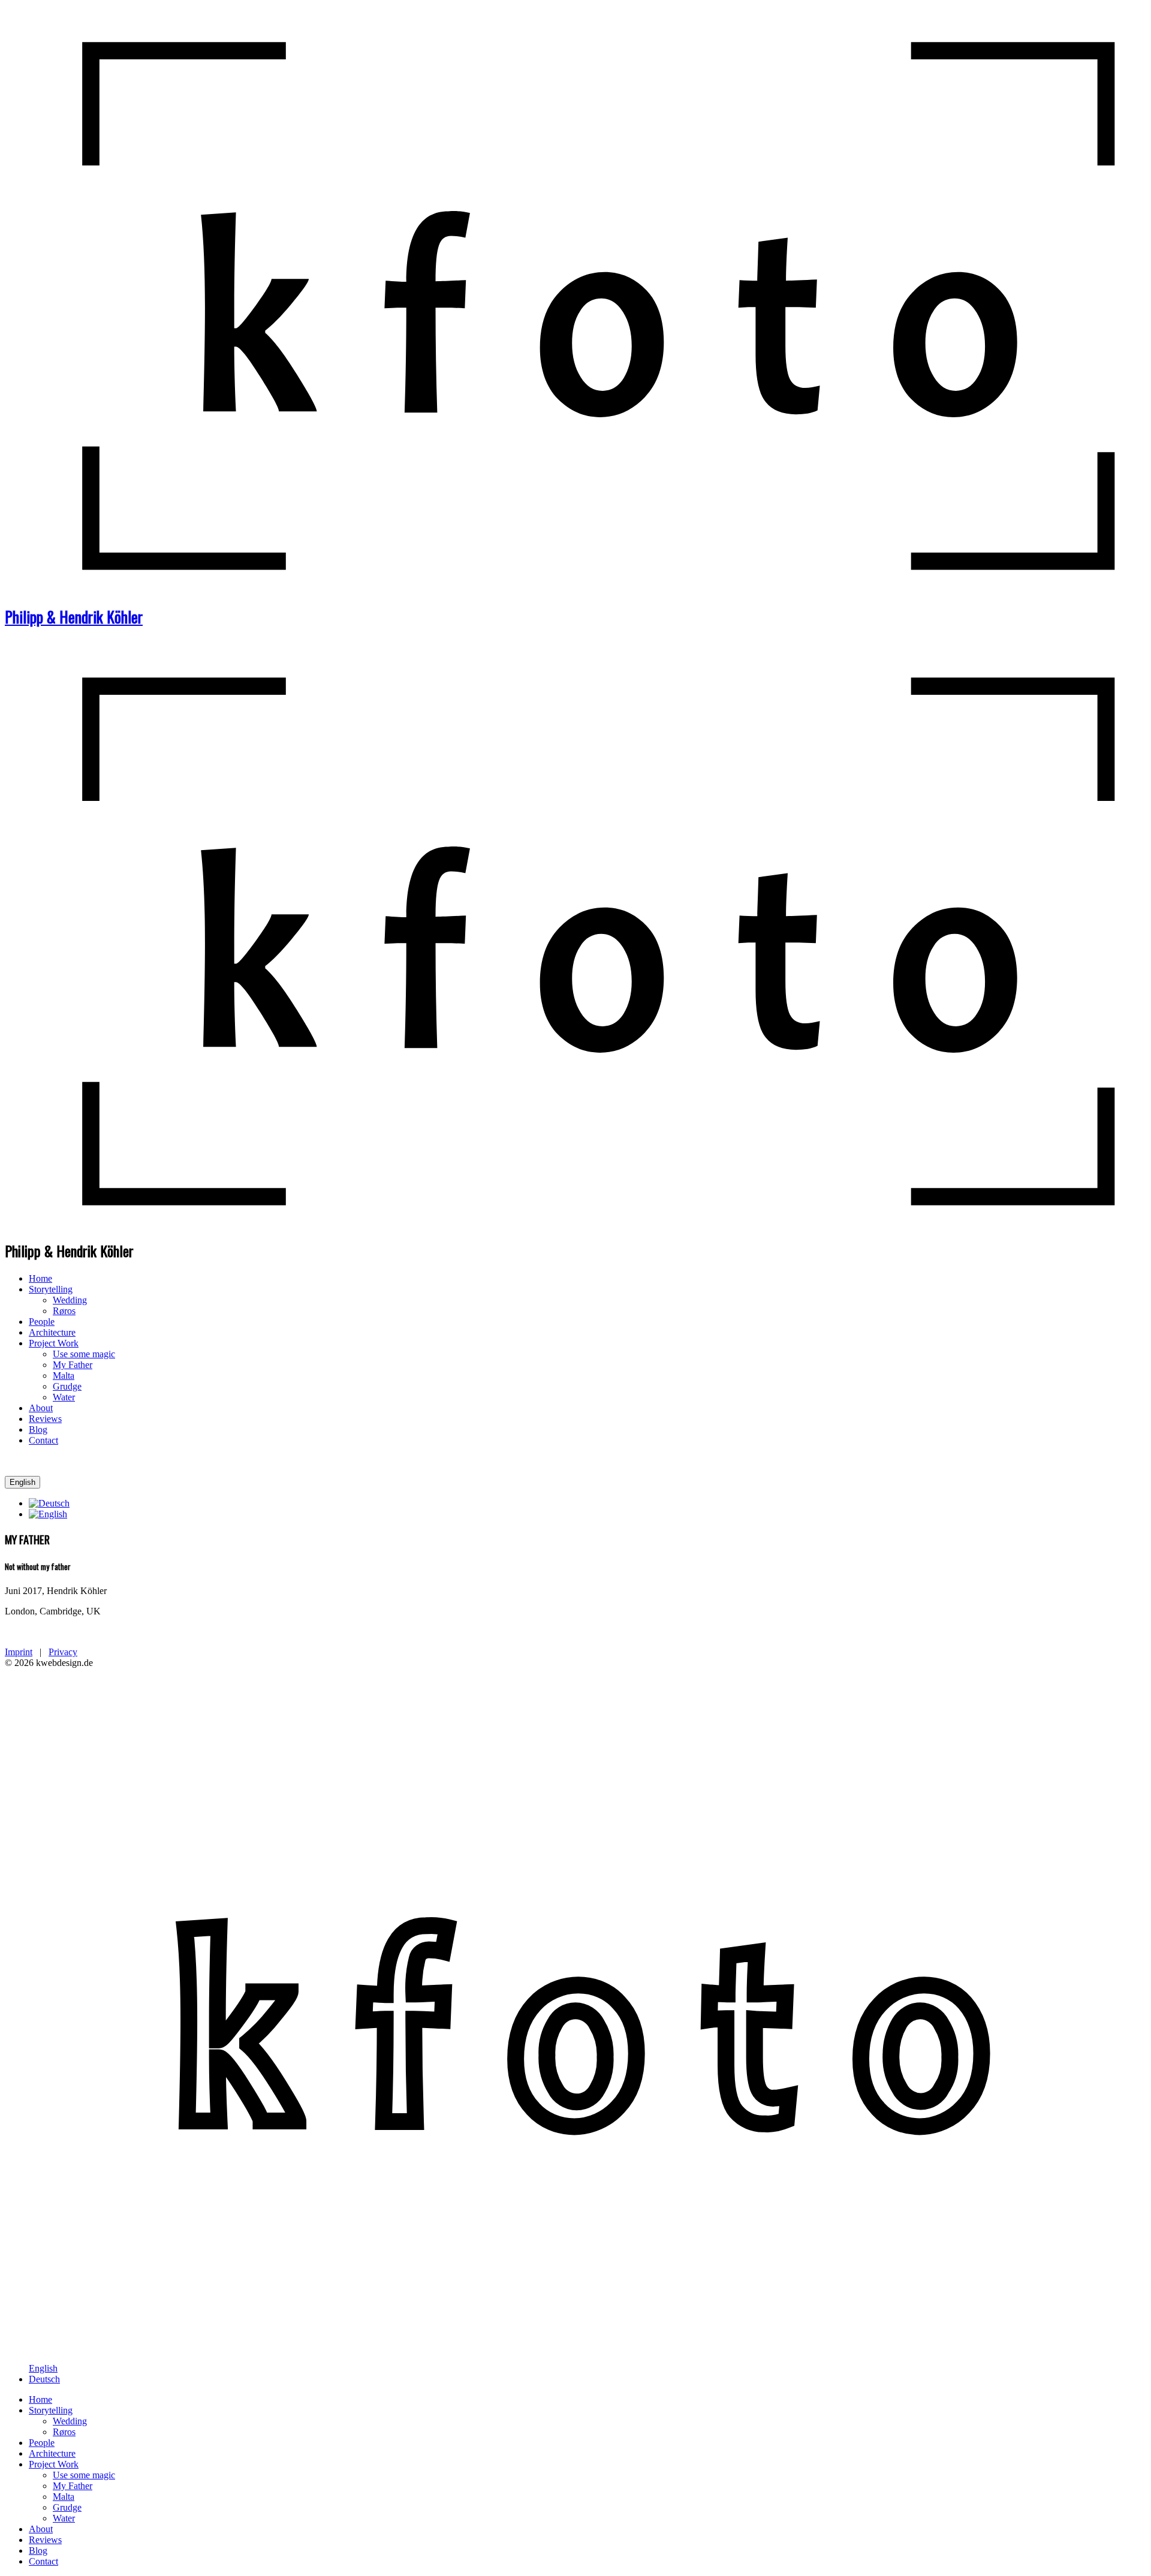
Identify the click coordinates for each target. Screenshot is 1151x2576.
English (22, 1482)
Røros (64, 1311)
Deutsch (44, 2379)
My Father (73, 1365)
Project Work (54, 1343)
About (41, 1408)
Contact (43, 1440)
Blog (38, 1429)
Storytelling (51, 1289)
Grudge (67, 1386)
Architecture (52, 1332)
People (42, 1322)
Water (64, 1397)
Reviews (45, 1419)
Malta (64, 1376)
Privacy (63, 1652)
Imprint (19, 1652)
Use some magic (84, 1354)
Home (40, 1278)
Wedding (70, 1300)
